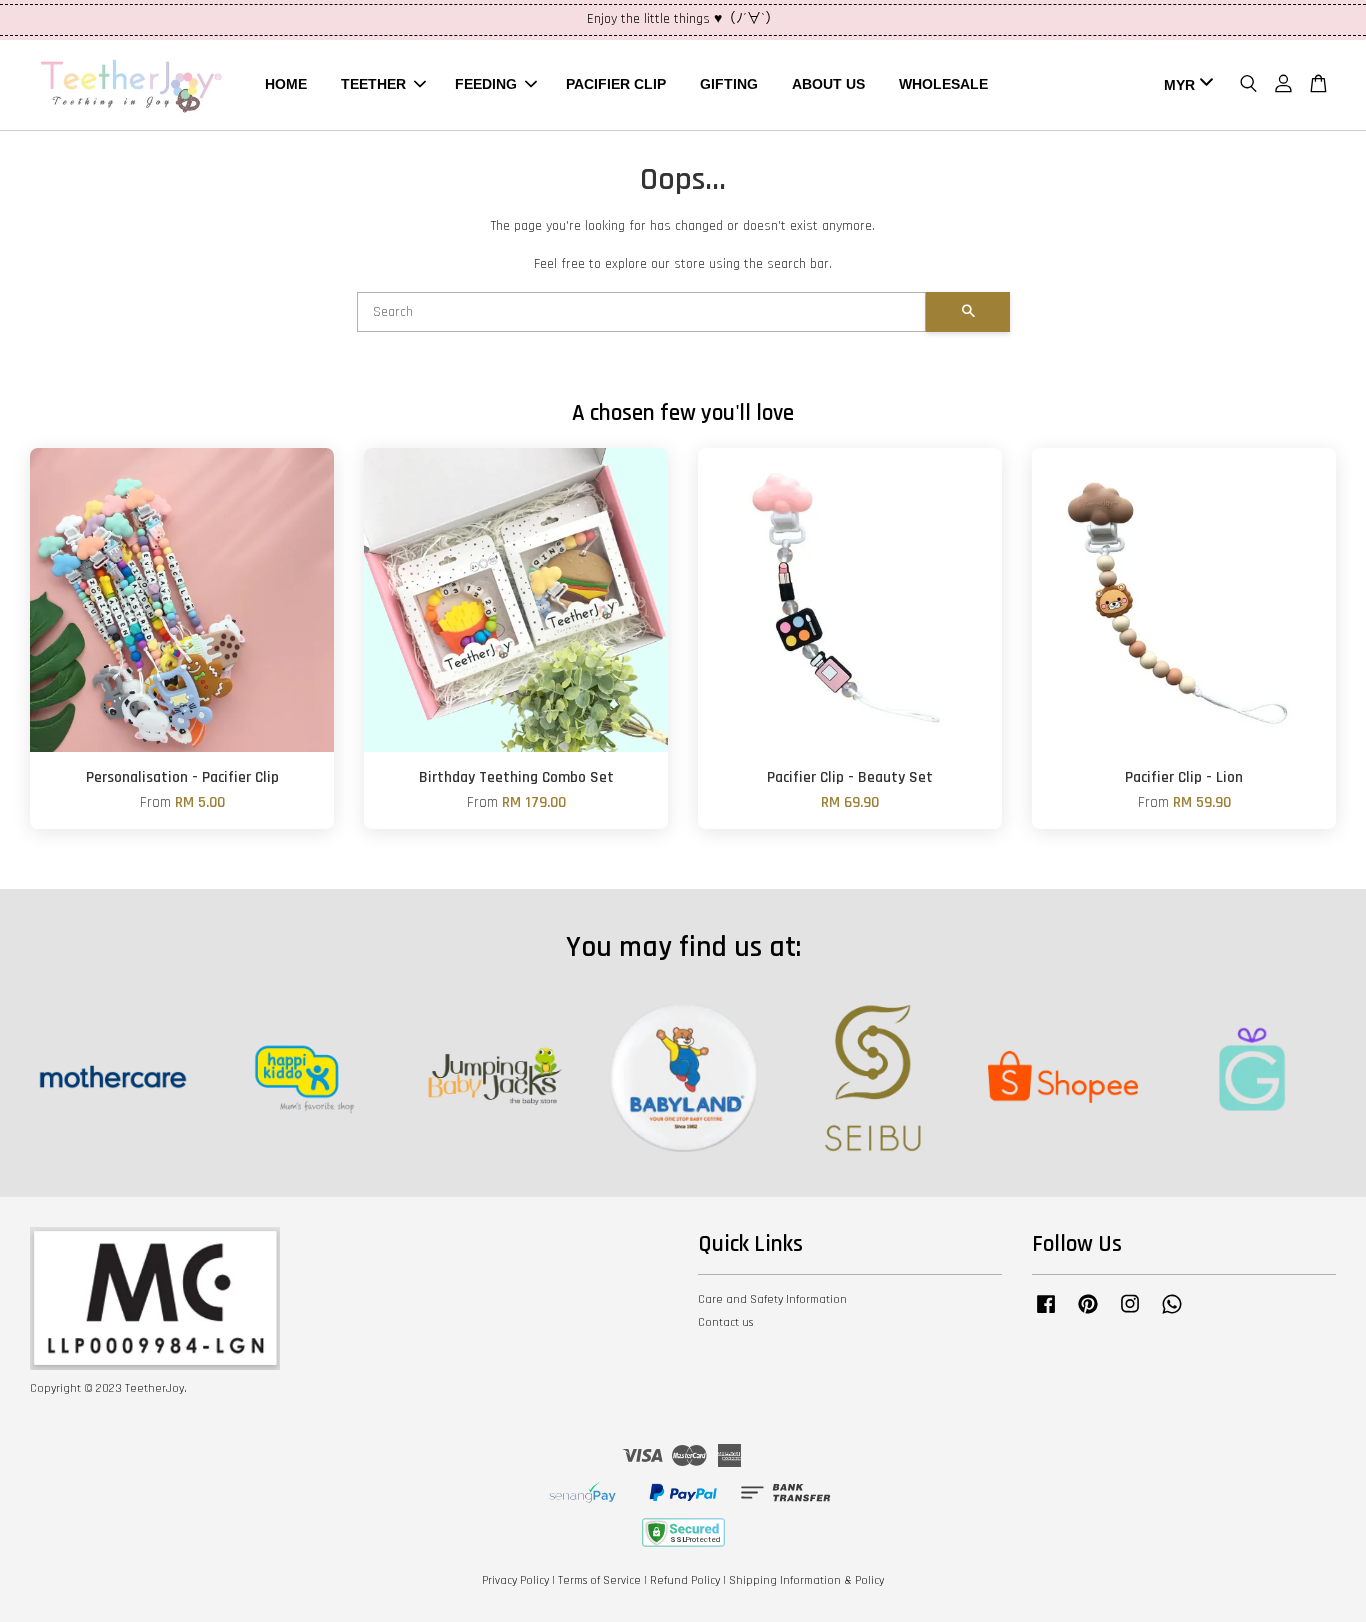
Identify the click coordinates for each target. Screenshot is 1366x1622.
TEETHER (373, 84)
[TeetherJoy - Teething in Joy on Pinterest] (1088, 1314)
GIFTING (729, 84)
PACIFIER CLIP (616, 84)
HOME (286, 84)
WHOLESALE (943, 84)
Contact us (725, 1322)
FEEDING (486, 84)
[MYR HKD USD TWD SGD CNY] (1185, 85)
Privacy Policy (515, 1580)
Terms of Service (599, 1580)
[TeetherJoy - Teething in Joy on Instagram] (1130, 1314)
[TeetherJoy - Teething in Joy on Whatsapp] (1172, 1314)
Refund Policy (685, 1580)
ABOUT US (828, 84)
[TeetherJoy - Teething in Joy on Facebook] (1046, 1314)
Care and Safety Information (772, 1299)
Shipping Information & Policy (806, 1580)
